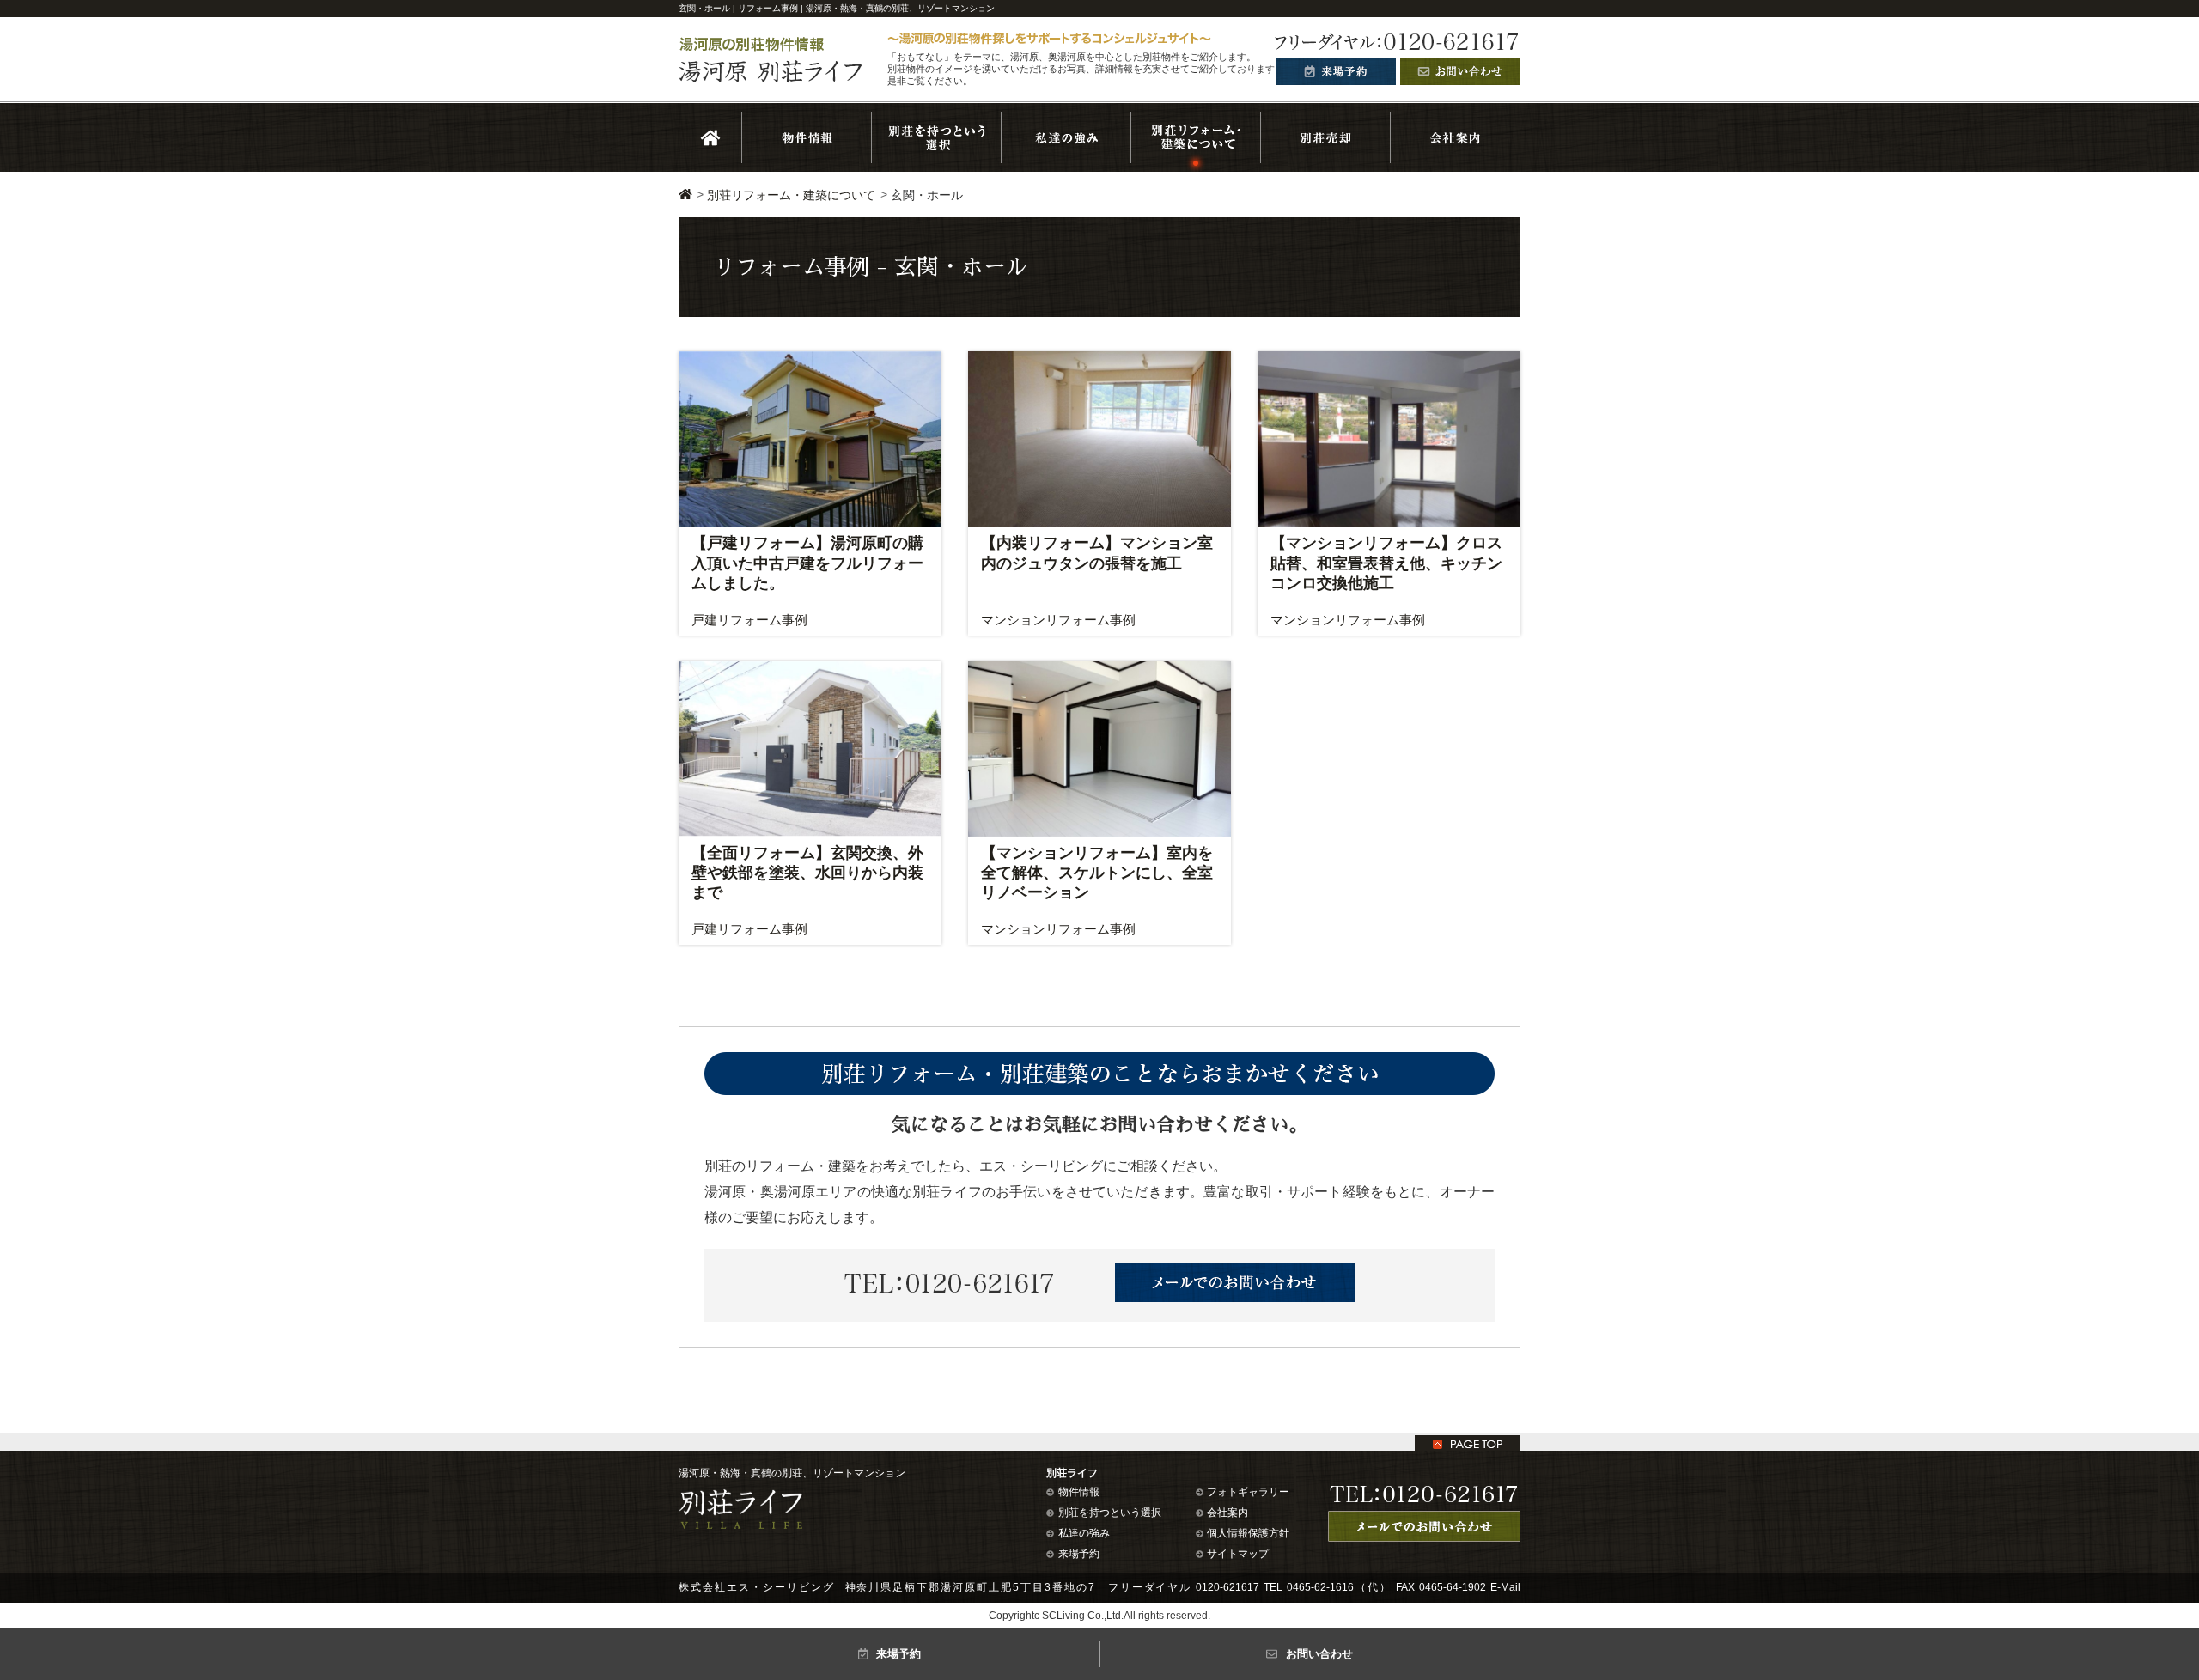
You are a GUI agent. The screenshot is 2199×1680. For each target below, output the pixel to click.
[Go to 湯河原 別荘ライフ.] (685, 195)
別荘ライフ (1072, 1473)
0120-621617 (1227, 1587)
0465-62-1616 (1320, 1587)
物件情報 (1079, 1492)
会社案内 (1227, 1513)
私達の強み (1084, 1533)
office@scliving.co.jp (726, 1617)
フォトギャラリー (1248, 1492)
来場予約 (1079, 1554)
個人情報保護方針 (1248, 1533)
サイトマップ (1238, 1554)
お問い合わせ (1319, 1654)
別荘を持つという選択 (1110, 1513)
